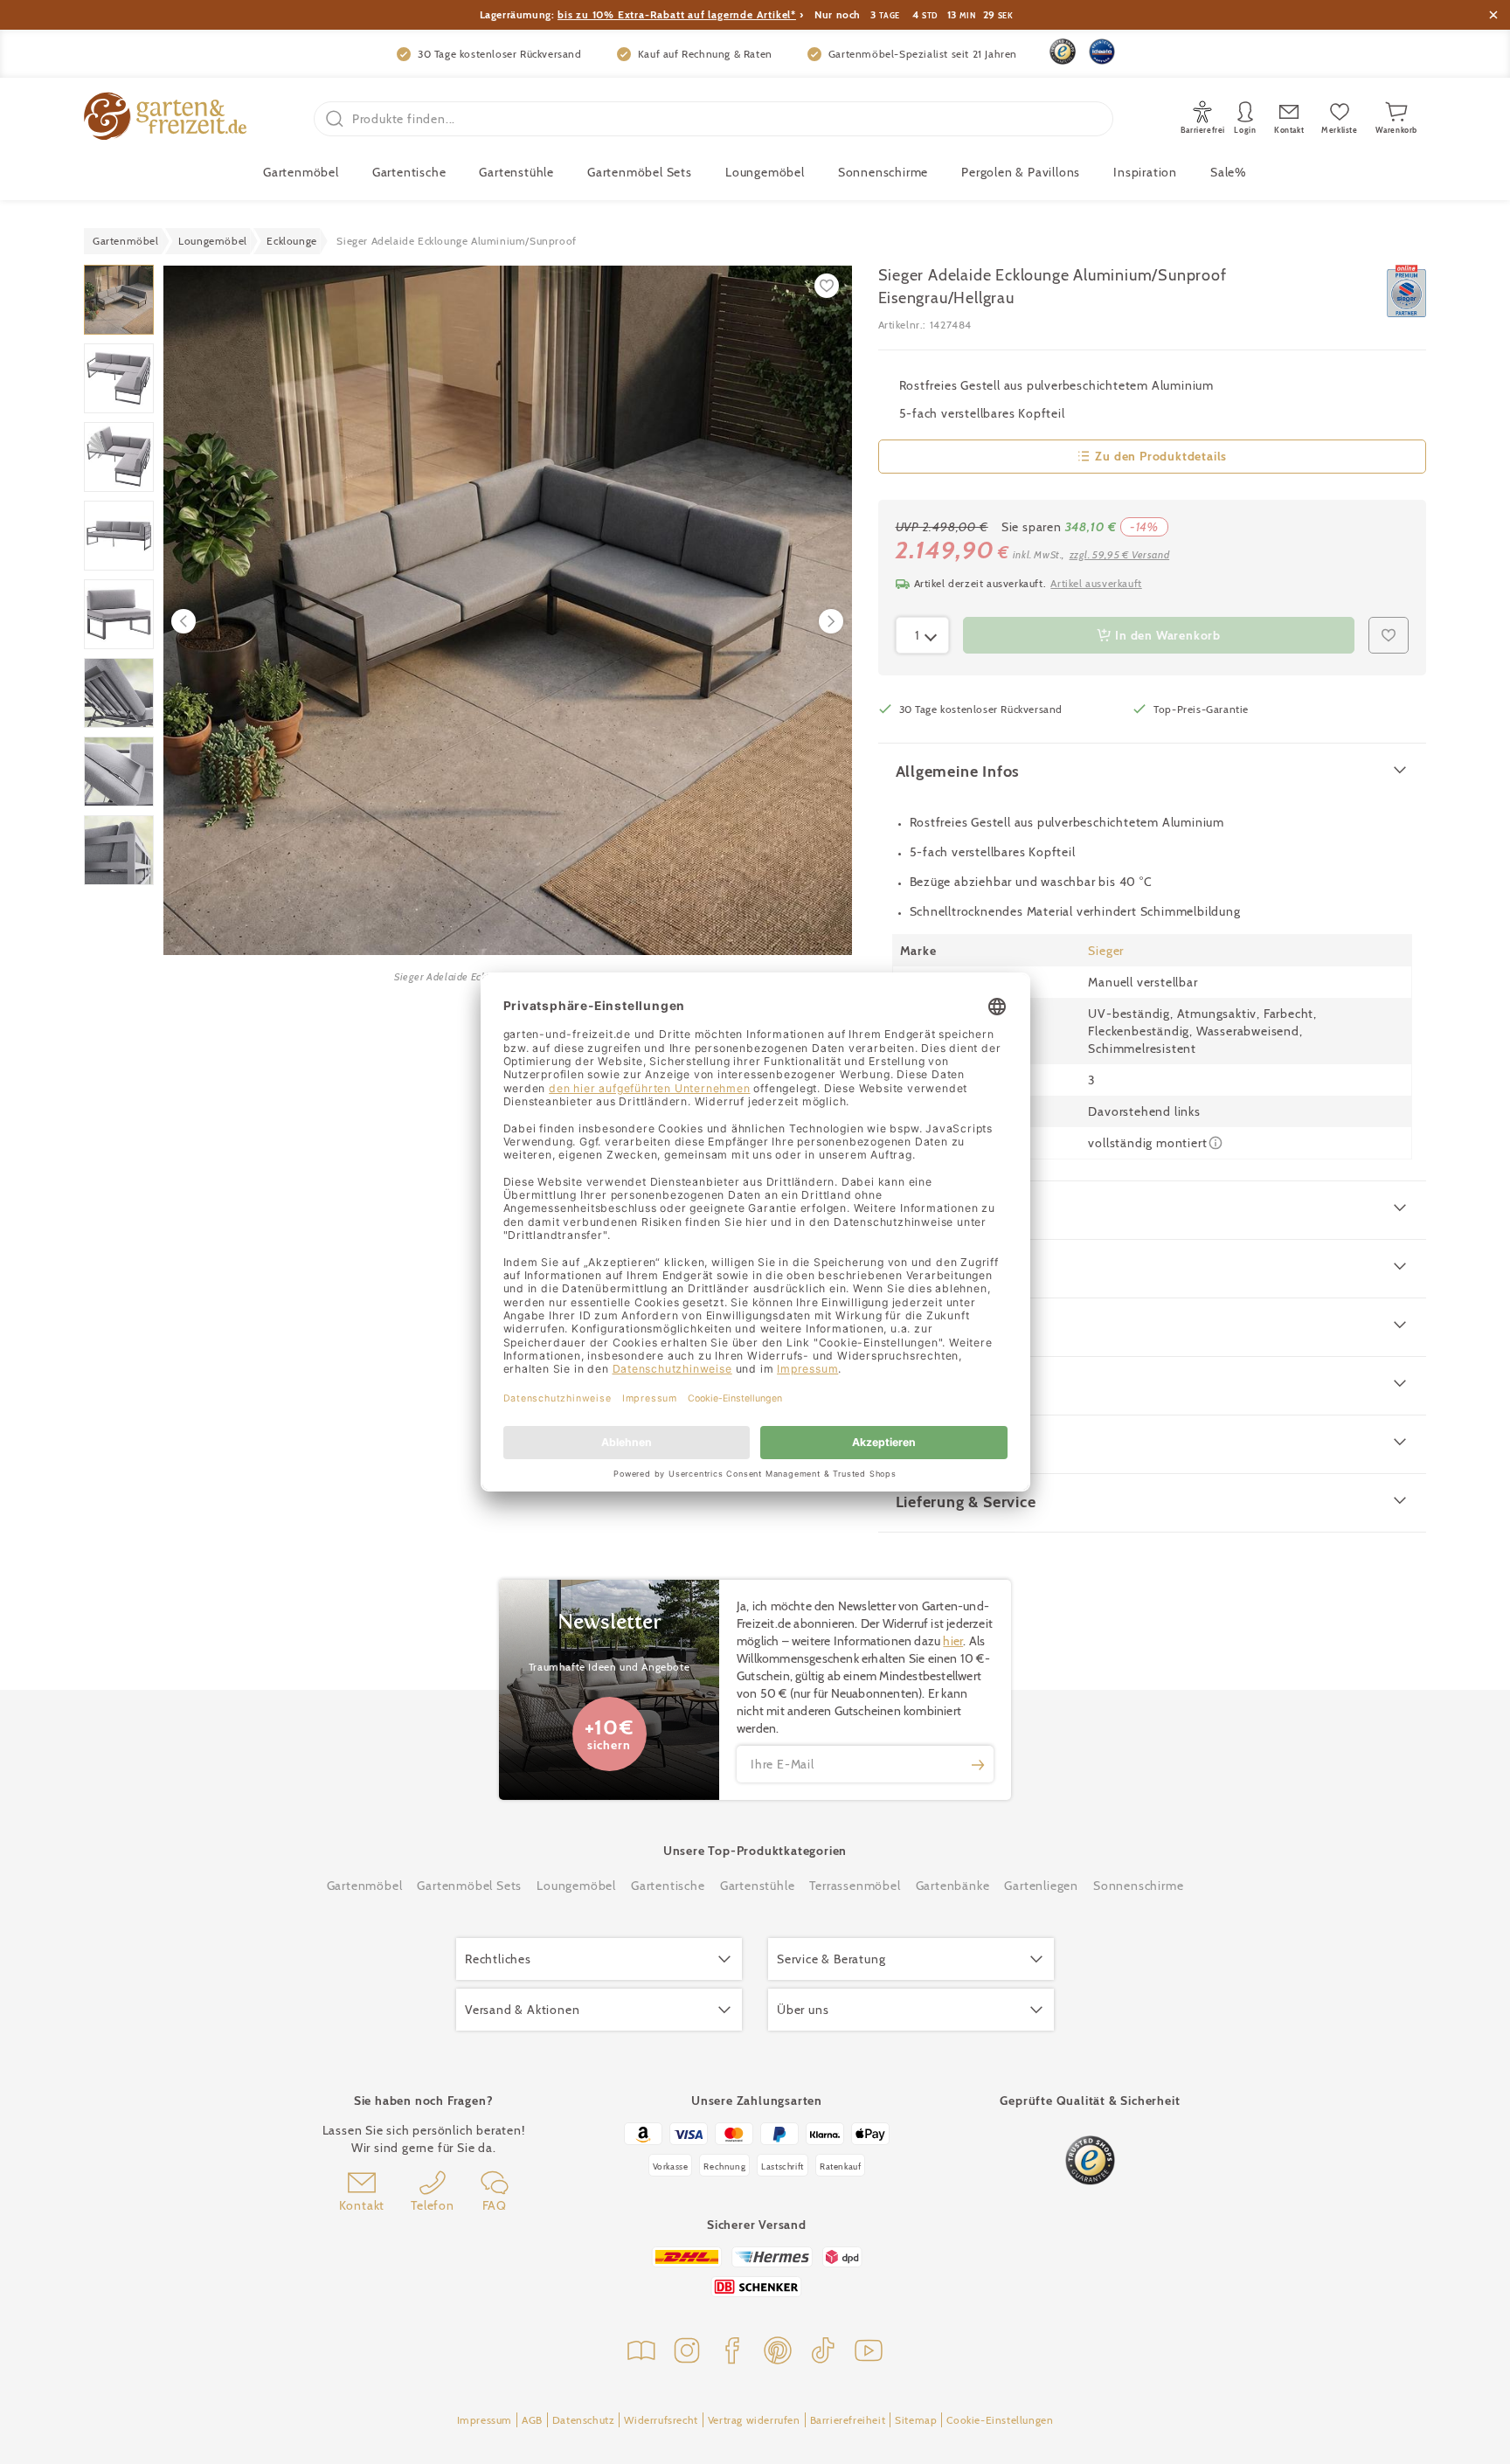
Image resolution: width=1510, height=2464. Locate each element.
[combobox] (923, 635)
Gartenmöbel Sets (640, 172)
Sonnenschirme (883, 172)
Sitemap (916, 2420)
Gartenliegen (1041, 1886)
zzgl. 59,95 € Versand (1120, 554)
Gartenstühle (516, 172)
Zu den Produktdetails (1161, 456)
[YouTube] (869, 2353)
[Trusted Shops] (1063, 52)
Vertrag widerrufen (754, 2420)
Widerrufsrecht (661, 2420)
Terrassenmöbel (855, 1886)
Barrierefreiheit (848, 2420)
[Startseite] (165, 118)
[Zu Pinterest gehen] (778, 2353)
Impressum (485, 2420)
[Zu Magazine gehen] (641, 2353)
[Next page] (831, 621)
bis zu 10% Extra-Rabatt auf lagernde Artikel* (677, 14)
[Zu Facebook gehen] (732, 2353)
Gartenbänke (953, 1886)
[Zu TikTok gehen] (823, 2353)
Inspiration (1145, 172)
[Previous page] (184, 621)
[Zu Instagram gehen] (687, 2353)
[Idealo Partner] (1102, 52)
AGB (532, 2420)
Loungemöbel (765, 172)
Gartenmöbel (365, 1886)
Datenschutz (584, 2420)
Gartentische (409, 172)
